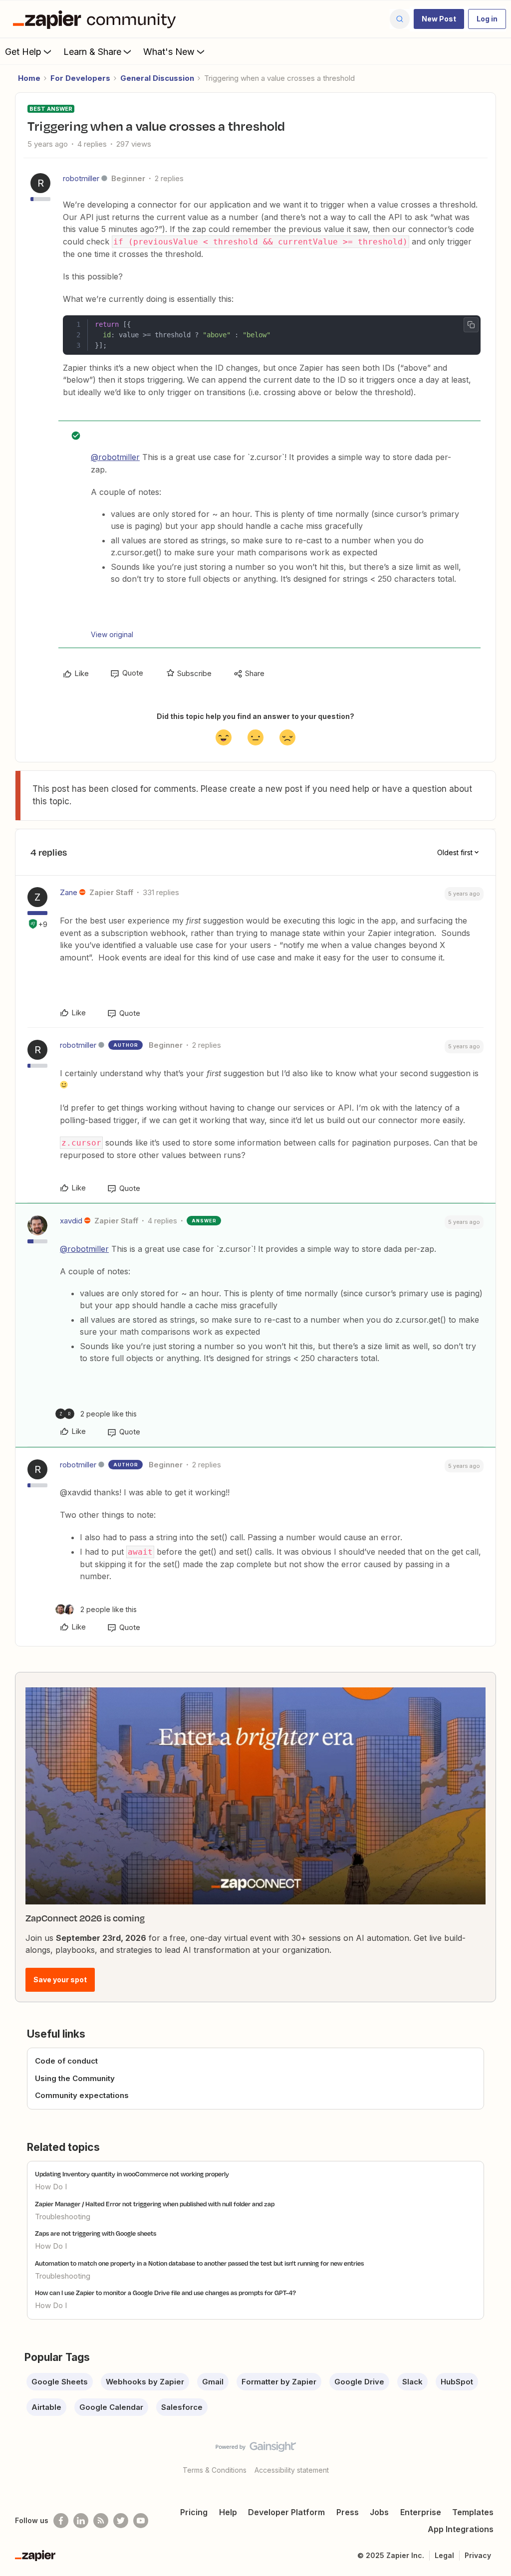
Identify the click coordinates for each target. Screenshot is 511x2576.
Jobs (379, 2512)
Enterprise (421, 2512)
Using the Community (75, 2078)
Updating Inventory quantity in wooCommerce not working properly (132, 2174)
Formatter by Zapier (279, 2382)
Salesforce (182, 2407)
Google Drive (359, 2382)
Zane (69, 892)
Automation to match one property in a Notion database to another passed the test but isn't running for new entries (199, 2263)
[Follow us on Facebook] (61, 2521)
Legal (444, 2555)
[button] (439, 19)
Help (228, 2512)
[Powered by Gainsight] (256, 2449)
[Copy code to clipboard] (471, 325)
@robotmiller (115, 457)
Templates (473, 2512)
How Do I (51, 2187)
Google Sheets (60, 2382)
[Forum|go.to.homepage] (97, 19)
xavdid (71, 1221)
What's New (169, 52)
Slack (412, 2382)
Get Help (23, 52)
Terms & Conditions (215, 2470)
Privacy (478, 2555)
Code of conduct (66, 2061)
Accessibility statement (292, 2470)
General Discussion (157, 78)
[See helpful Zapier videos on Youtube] (141, 2521)
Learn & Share (92, 52)
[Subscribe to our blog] (101, 2521)
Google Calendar (111, 2407)
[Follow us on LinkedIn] (81, 2521)
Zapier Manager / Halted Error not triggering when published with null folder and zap (155, 2204)
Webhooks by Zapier (145, 2382)
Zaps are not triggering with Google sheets (96, 2233)
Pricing (194, 2512)
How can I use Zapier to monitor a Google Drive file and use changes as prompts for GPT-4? (165, 2293)
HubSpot (457, 2382)
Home (29, 78)
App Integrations (461, 2529)
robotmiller (81, 178)
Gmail (213, 2382)
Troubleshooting (63, 2217)
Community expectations (82, 2095)
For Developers (80, 78)
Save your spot (60, 1980)
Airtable (46, 2407)
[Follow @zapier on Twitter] (121, 2521)
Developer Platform (286, 2512)
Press (348, 2512)
